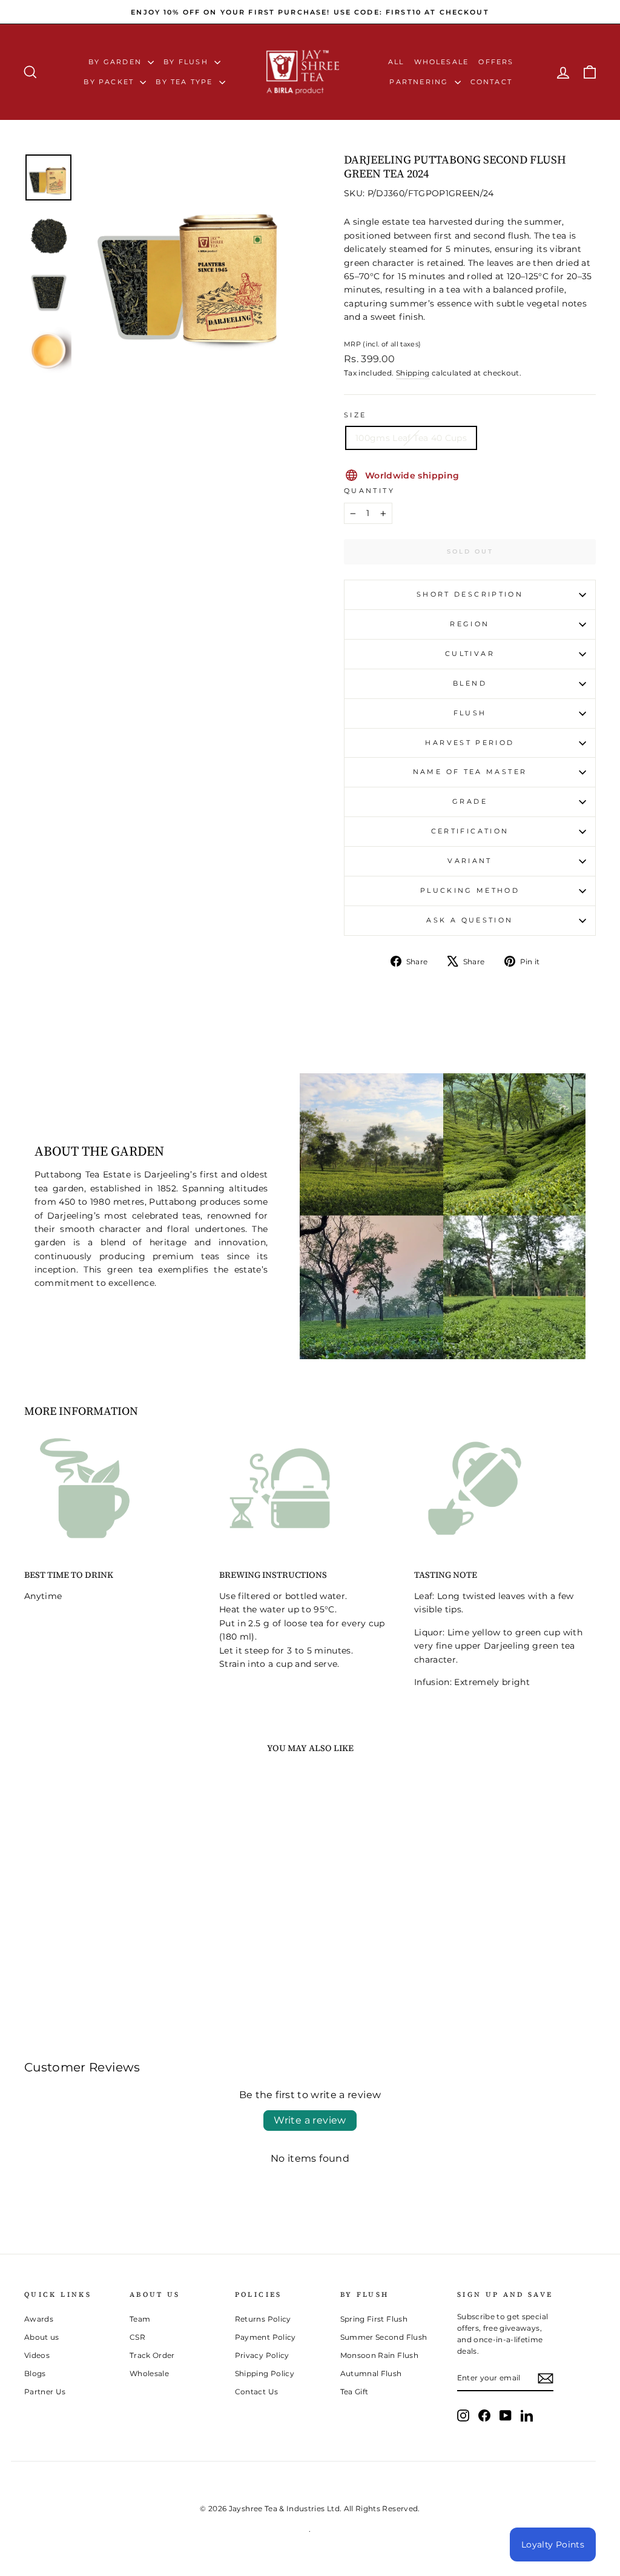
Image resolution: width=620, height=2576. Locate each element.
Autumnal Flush (371, 2373)
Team (140, 2319)
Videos (37, 2355)
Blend (470, 683)
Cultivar (470, 654)
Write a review (310, 2120)
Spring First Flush (374, 2319)
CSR (137, 2337)
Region (470, 624)
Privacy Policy (262, 2355)
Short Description (470, 594)
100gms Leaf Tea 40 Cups (411, 438)
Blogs (35, 2373)
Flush (470, 713)
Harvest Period (470, 743)
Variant (470, 861)
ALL (396, 62)
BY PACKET (110, 82)
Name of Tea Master (470, 772)
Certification (470, 831)
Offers (496, 62)
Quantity (369, 491)
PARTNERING (420, 82)
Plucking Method (470, 890)
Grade (470, 801)
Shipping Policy (265, 2373)
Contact (491, 82)
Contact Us (257, 2392)
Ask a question (470, 920)
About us (42, 2337)
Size (355, 415)
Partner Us (45, 2392)
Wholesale (442, 62)
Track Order (152, 2355)
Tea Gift (355, 2392)
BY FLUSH (187, 62)
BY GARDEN (117, 62)
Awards (39, 2319)
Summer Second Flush (384, 2337)
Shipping (413, 373)
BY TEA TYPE (186, 82)
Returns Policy (263, 2319)
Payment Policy (265, 2337)
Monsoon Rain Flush (379, 2355)
